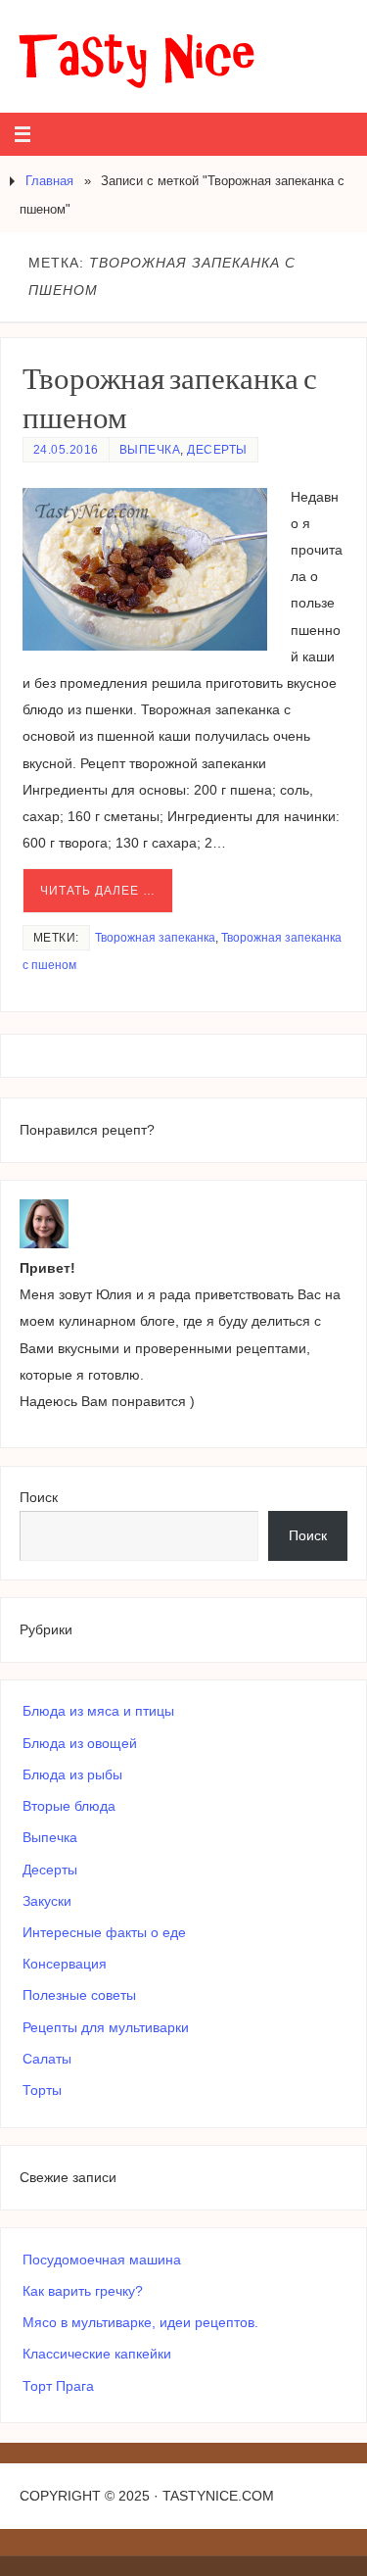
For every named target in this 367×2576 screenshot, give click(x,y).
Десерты (217, 450)
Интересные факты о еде (104, 1932)
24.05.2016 (66, 450)
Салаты (47, 2059)
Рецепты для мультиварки (106, 2027)
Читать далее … (98, 891)
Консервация (65, 1964)
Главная (49, 181)
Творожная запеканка (155, 938)
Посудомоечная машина (102, 2260)
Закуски (47, 1901)
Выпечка (150, 450)
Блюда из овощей (80, 1743)
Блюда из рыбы (72, 1774)
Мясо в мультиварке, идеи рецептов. (140, 2322)
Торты (42, 2090)
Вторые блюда (69, 1806)
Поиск (39, 1497)
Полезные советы (79, 1995)
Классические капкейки (97, 2354)
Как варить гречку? (83, 2291)
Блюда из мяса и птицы (98, 1711)
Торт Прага (58, 2386)
